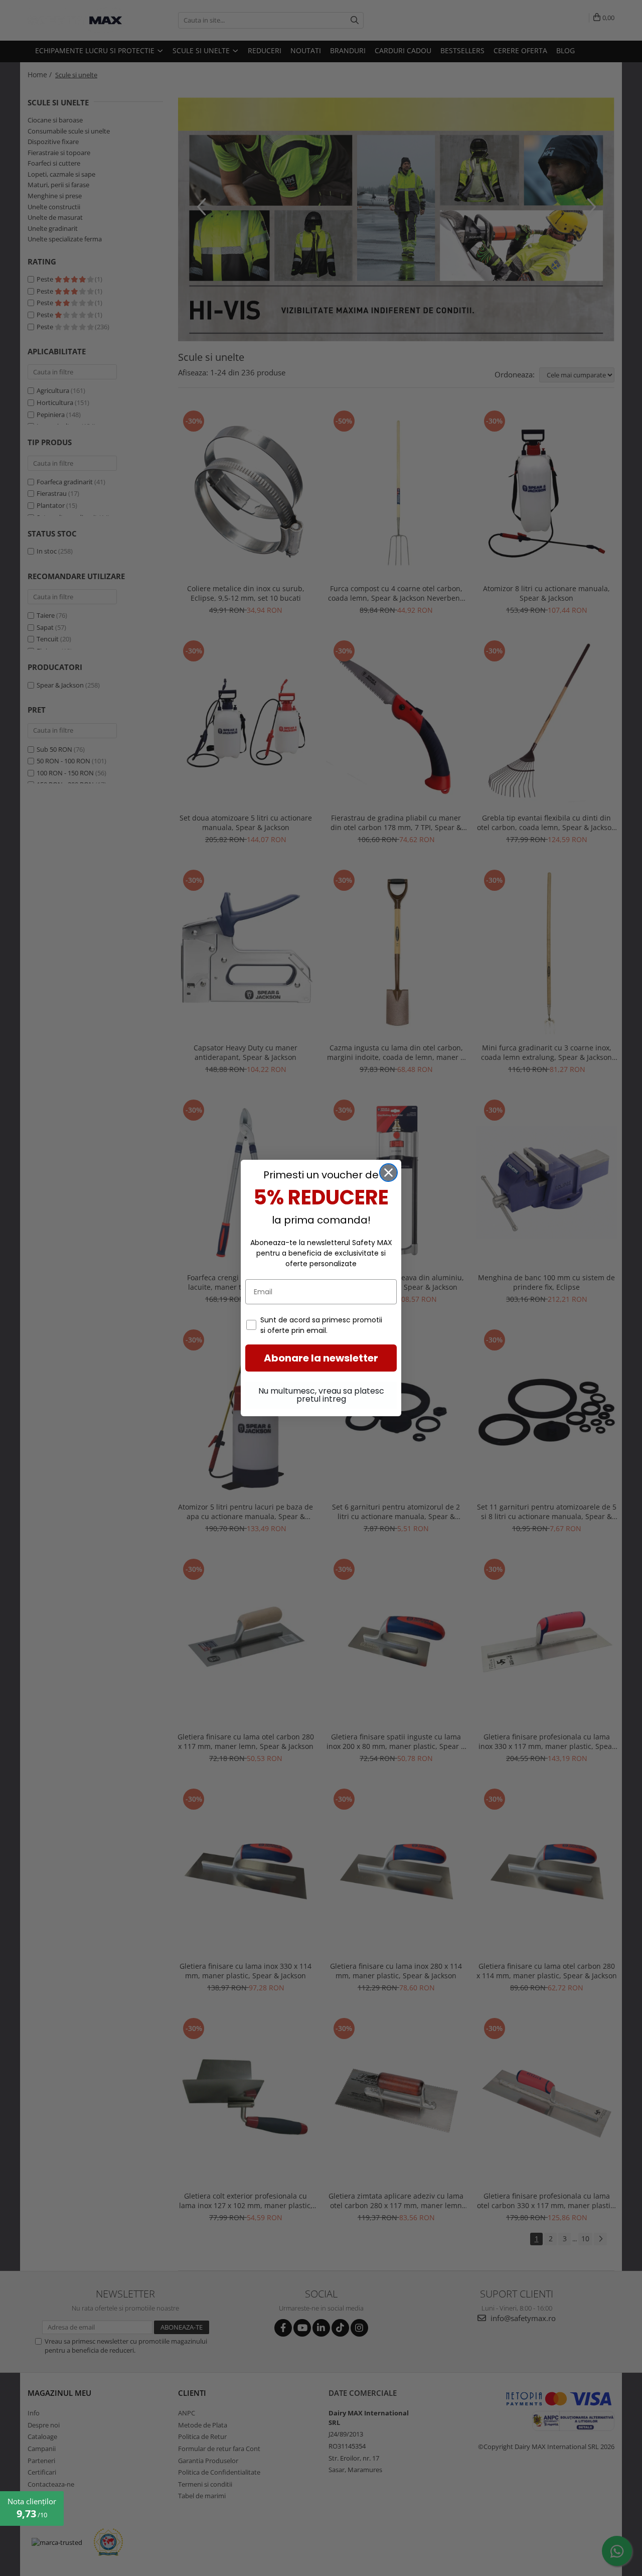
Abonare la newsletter (321, 1358)
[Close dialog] (388, 1173)
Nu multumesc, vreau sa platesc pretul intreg (321, 1395)
